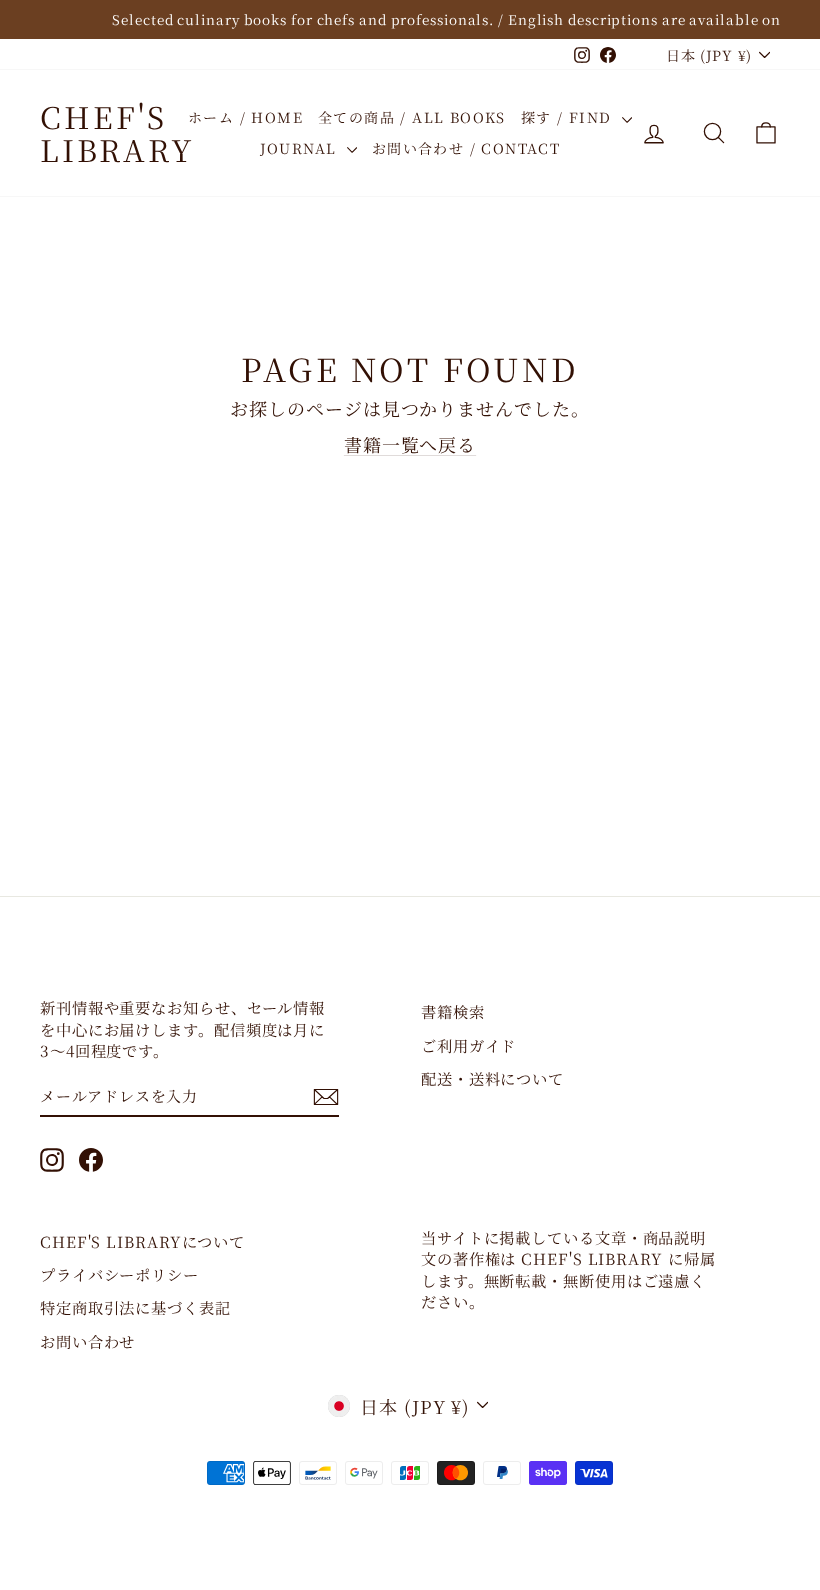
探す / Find (569, 117)
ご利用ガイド (468, 1045)
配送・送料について (492, 1078)
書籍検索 (453, 1011)
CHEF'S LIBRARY (117, 132)
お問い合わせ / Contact (466, 148)
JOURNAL (301, 148)
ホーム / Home (245, 117)
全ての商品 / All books (412, 117)
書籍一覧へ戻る (410, 444)
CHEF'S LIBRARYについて (142, 1241)
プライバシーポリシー (119, 1274)
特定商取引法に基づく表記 (135, 1307)
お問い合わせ (87, 1341)
